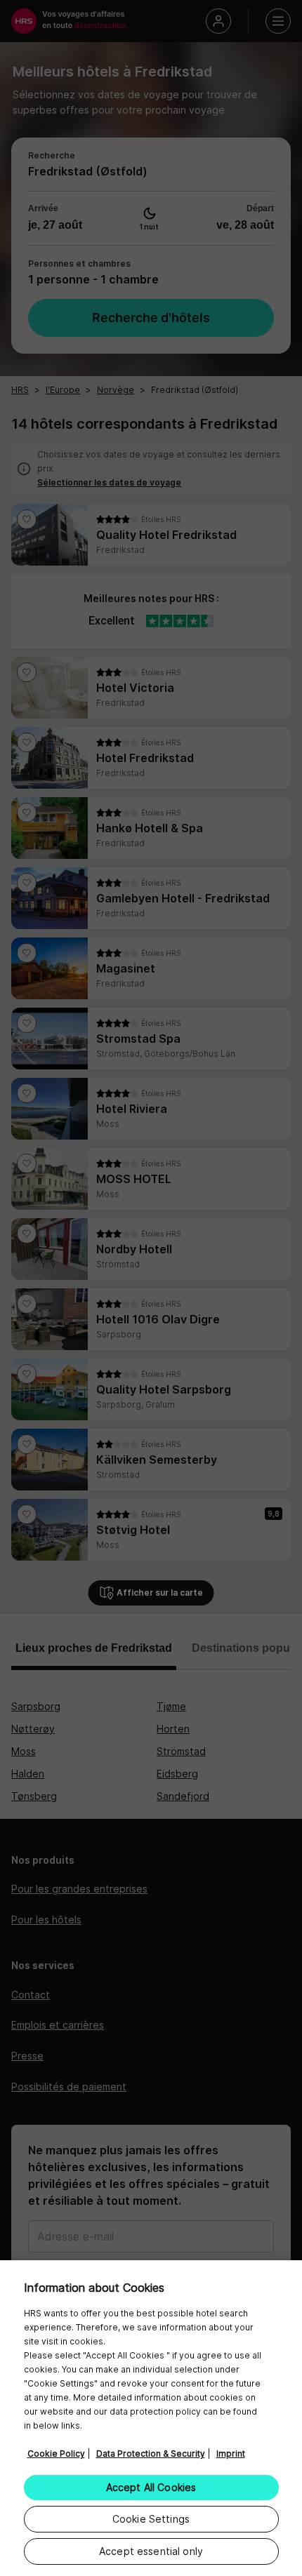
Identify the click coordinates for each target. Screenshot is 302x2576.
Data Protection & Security (151, 2454)
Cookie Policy (56, 2454)
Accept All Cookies (151, 2487)
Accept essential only (151, 2551)
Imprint (231, 2454)
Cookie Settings (151, 2519)
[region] (151, 2418)
